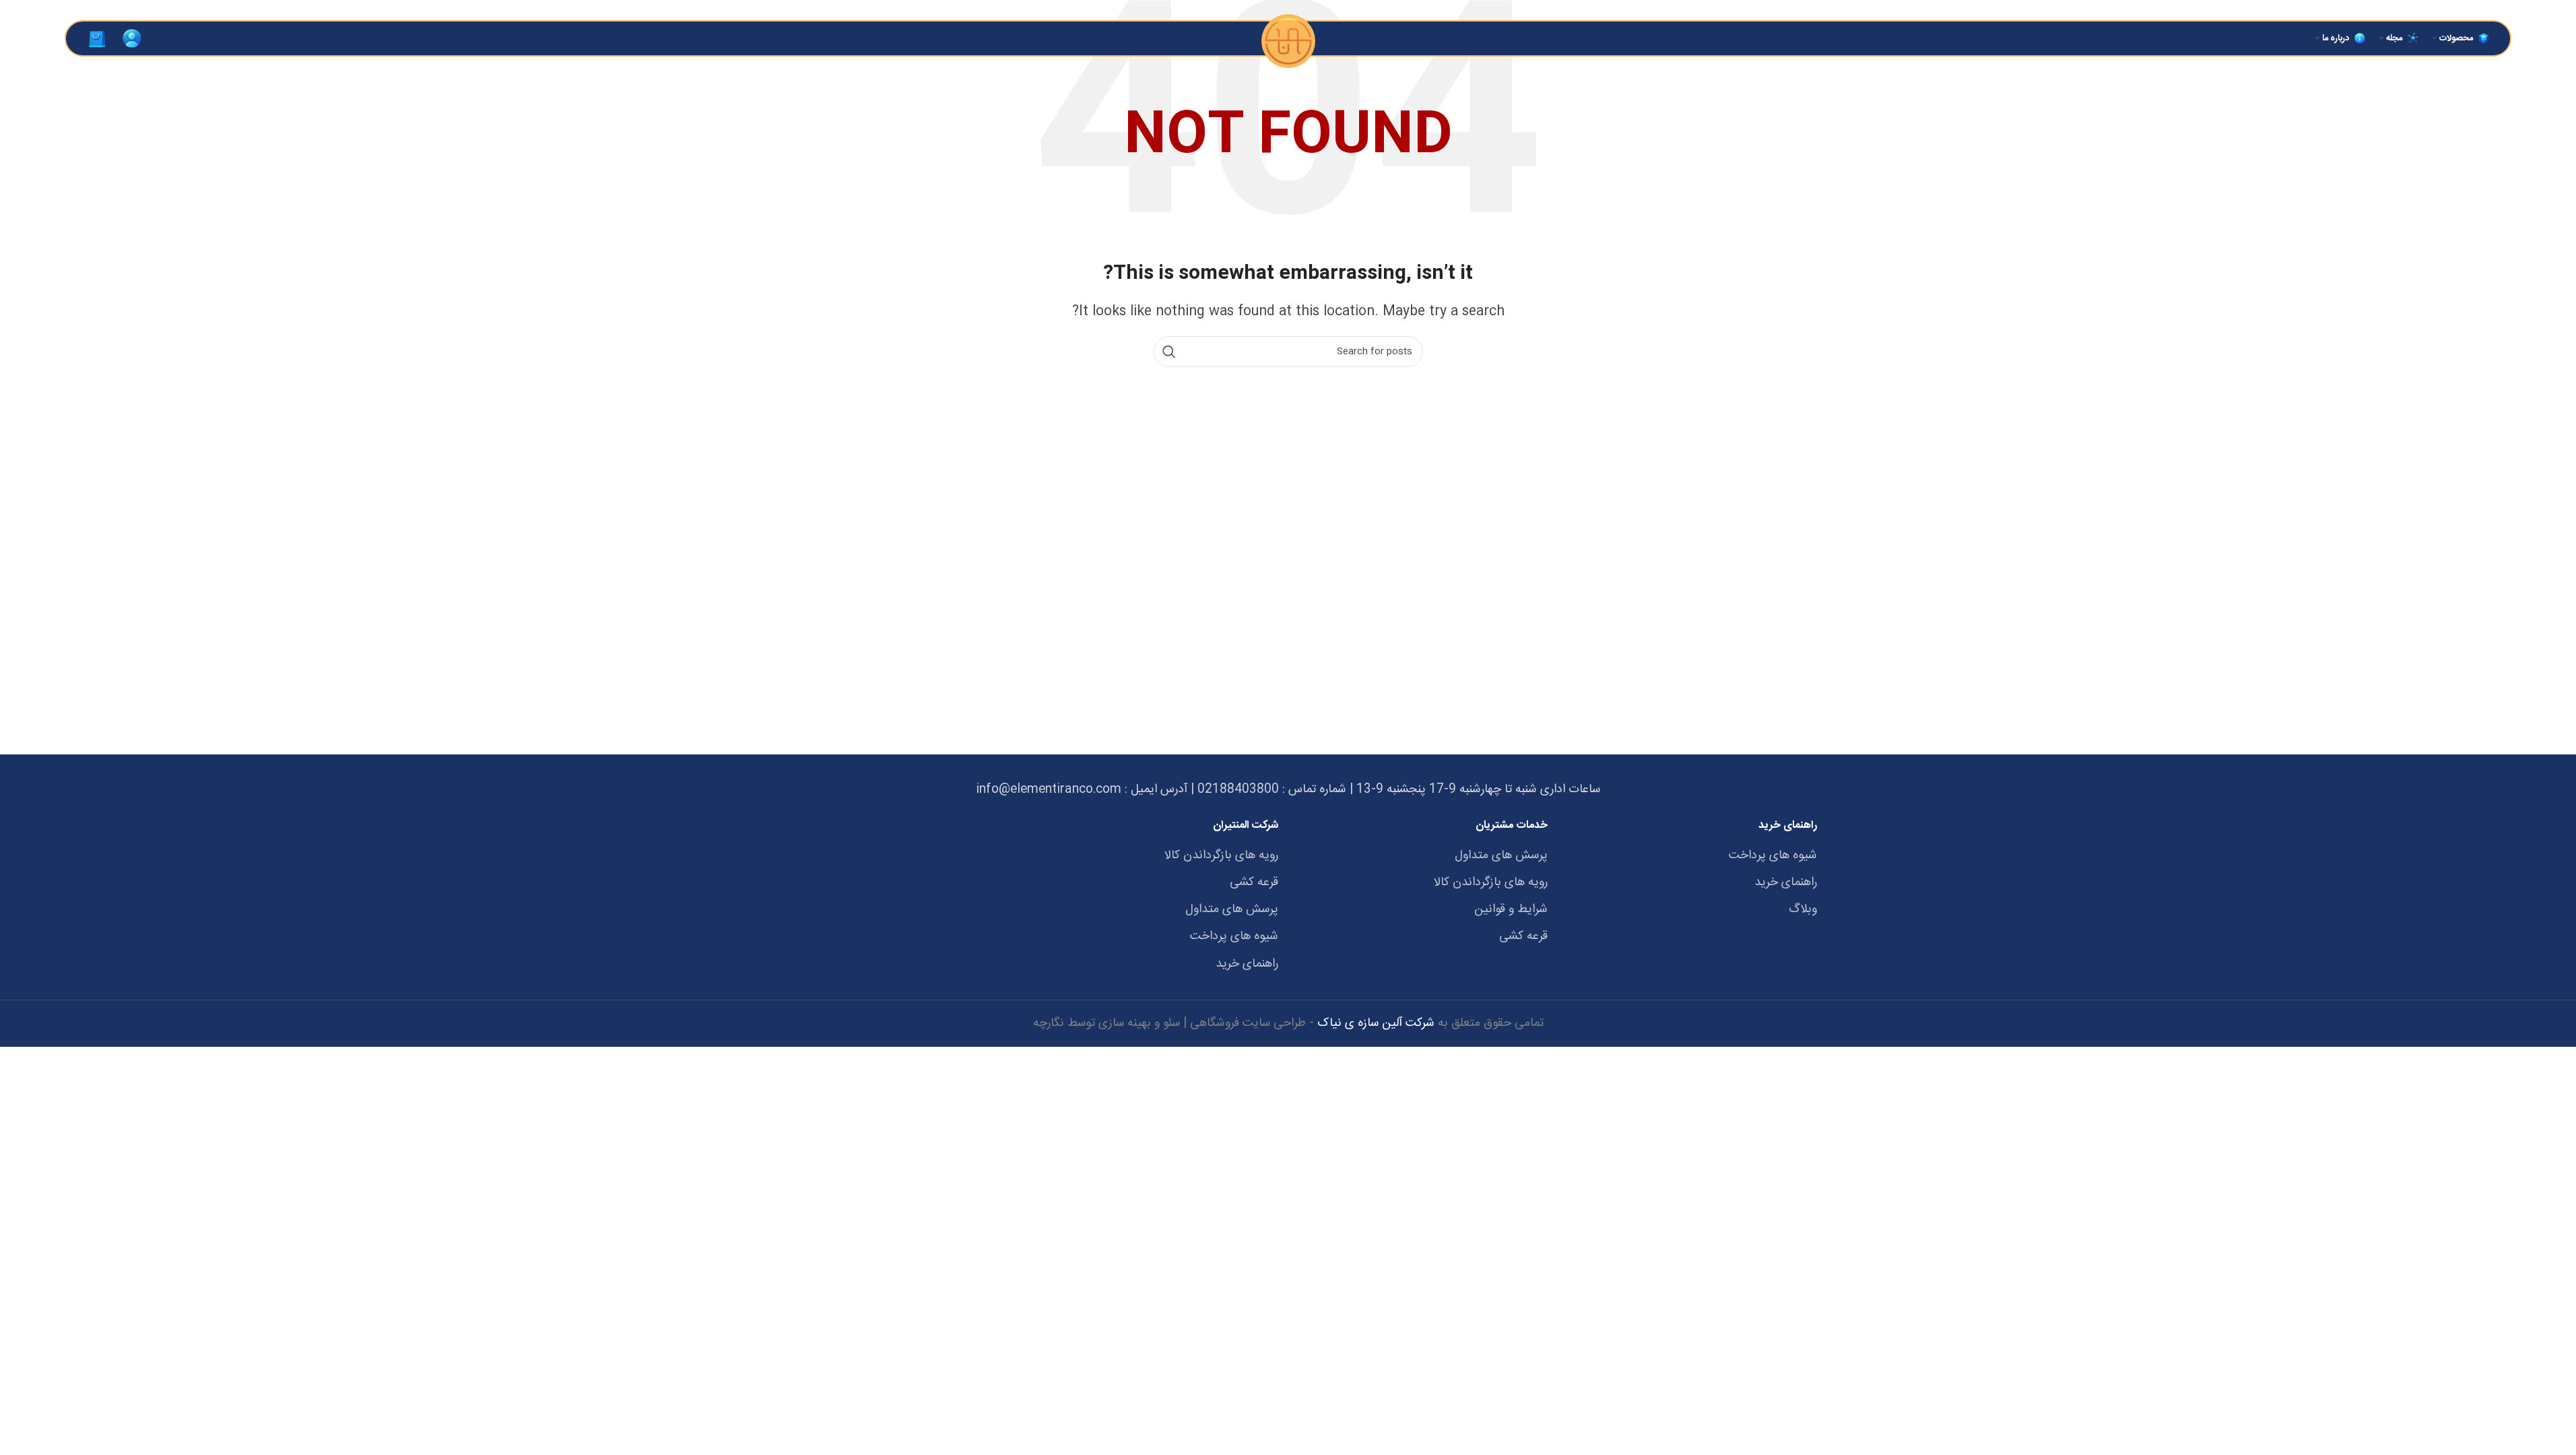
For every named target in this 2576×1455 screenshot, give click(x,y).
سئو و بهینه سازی (1139, 1023)
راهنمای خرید (1786, 883)
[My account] (132, 38)
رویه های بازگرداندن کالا (1491, 883)
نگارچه (1049, 1023)
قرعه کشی (1523, 937)
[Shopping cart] (97, 38)
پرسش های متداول (1501, 856)
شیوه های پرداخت (1773, 856)
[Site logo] (1288, 38)
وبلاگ (1803, 910)
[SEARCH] (1169, 352)
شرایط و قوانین (1511, 910)
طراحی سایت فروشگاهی (1248, 1023)
